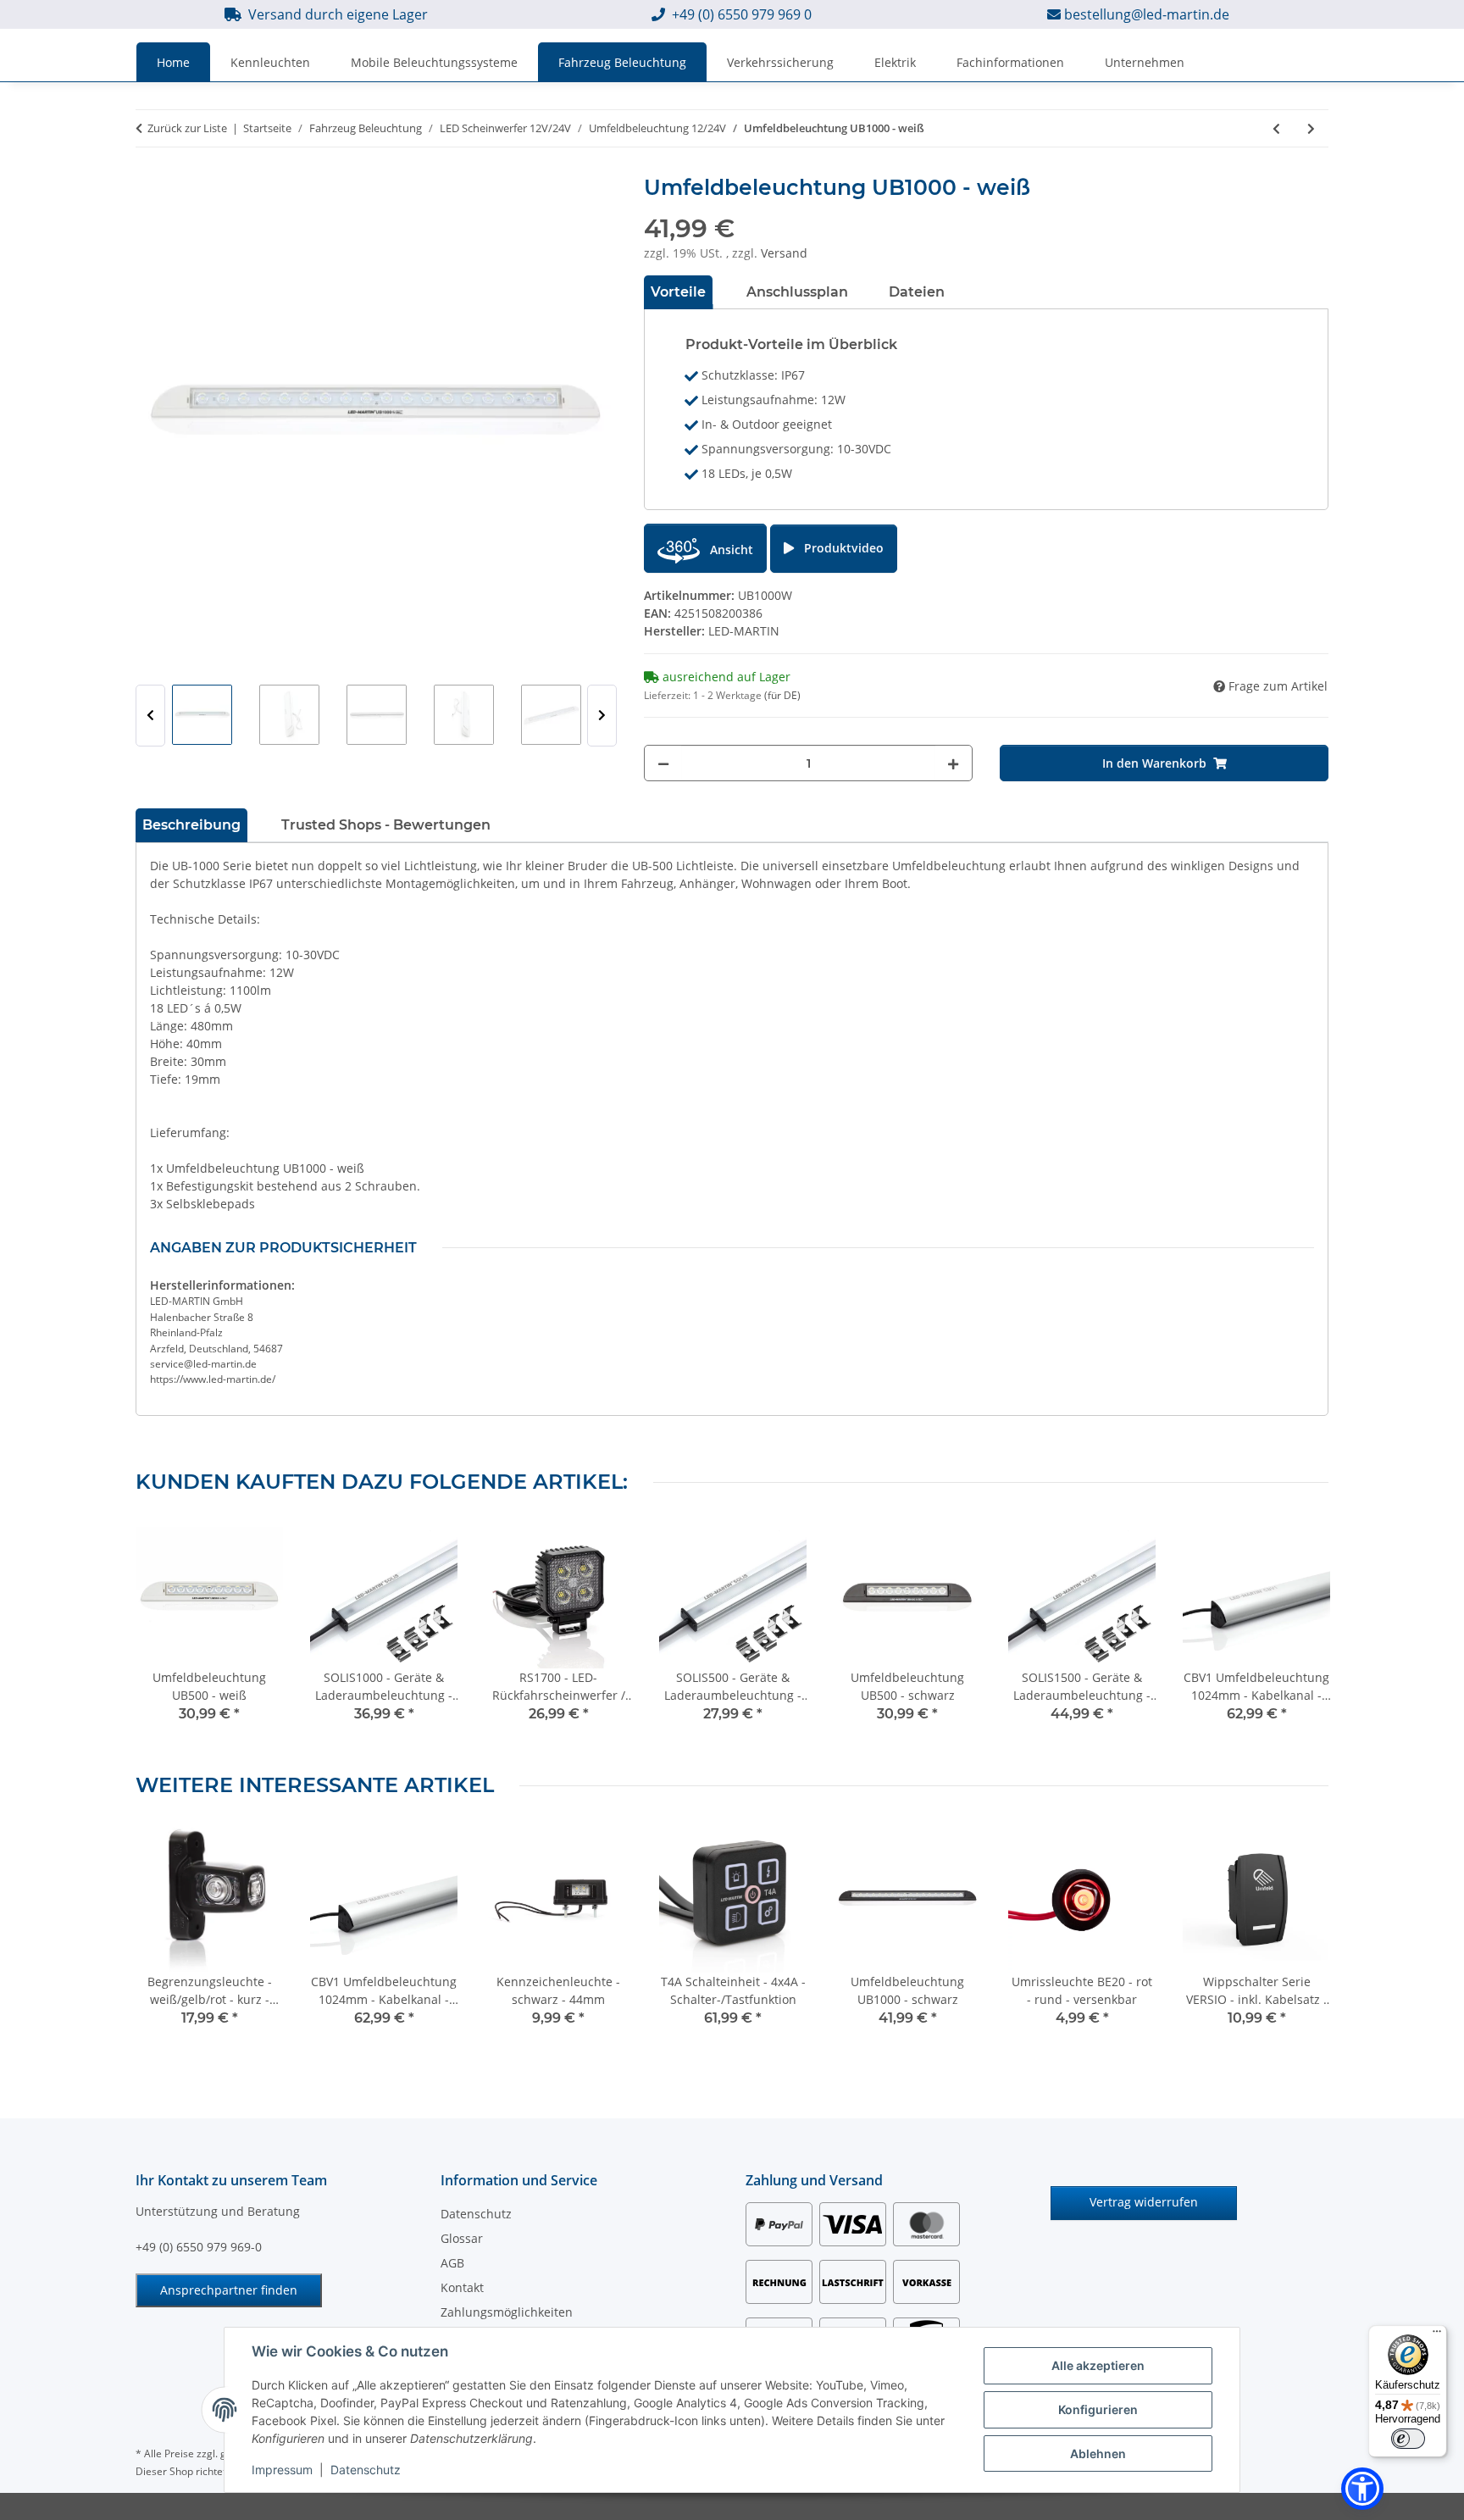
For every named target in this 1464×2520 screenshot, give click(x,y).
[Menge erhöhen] (953, 763)
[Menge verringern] (663, 763)
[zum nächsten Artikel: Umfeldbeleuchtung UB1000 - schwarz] (1311, 128)
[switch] (1408, 2439)
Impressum (282, 2470)
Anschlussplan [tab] (797, 292)
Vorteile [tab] (678, 292)
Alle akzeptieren (1098, 2365)
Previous (150, 716)
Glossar (462, 2238)
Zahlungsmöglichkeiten (507, 2312)
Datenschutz (366, 2470)
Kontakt (462, 2287)
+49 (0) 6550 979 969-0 (199, 2247)
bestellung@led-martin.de (1147, 14)
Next (602, 716)
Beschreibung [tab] (191, 825)
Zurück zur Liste (187, 128)
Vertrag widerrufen (1144, 2202)
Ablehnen (1098, 2453)
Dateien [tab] (917, 292)
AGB (452, 2263)
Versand (784, 253)
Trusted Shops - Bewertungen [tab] (386, 825)
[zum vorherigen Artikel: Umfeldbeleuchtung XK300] (1276, 128)
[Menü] (1437, 2335)
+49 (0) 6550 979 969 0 (742, 14)
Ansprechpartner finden (229, 2290)
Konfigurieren (1098, 2409)
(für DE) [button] (782, 695)
